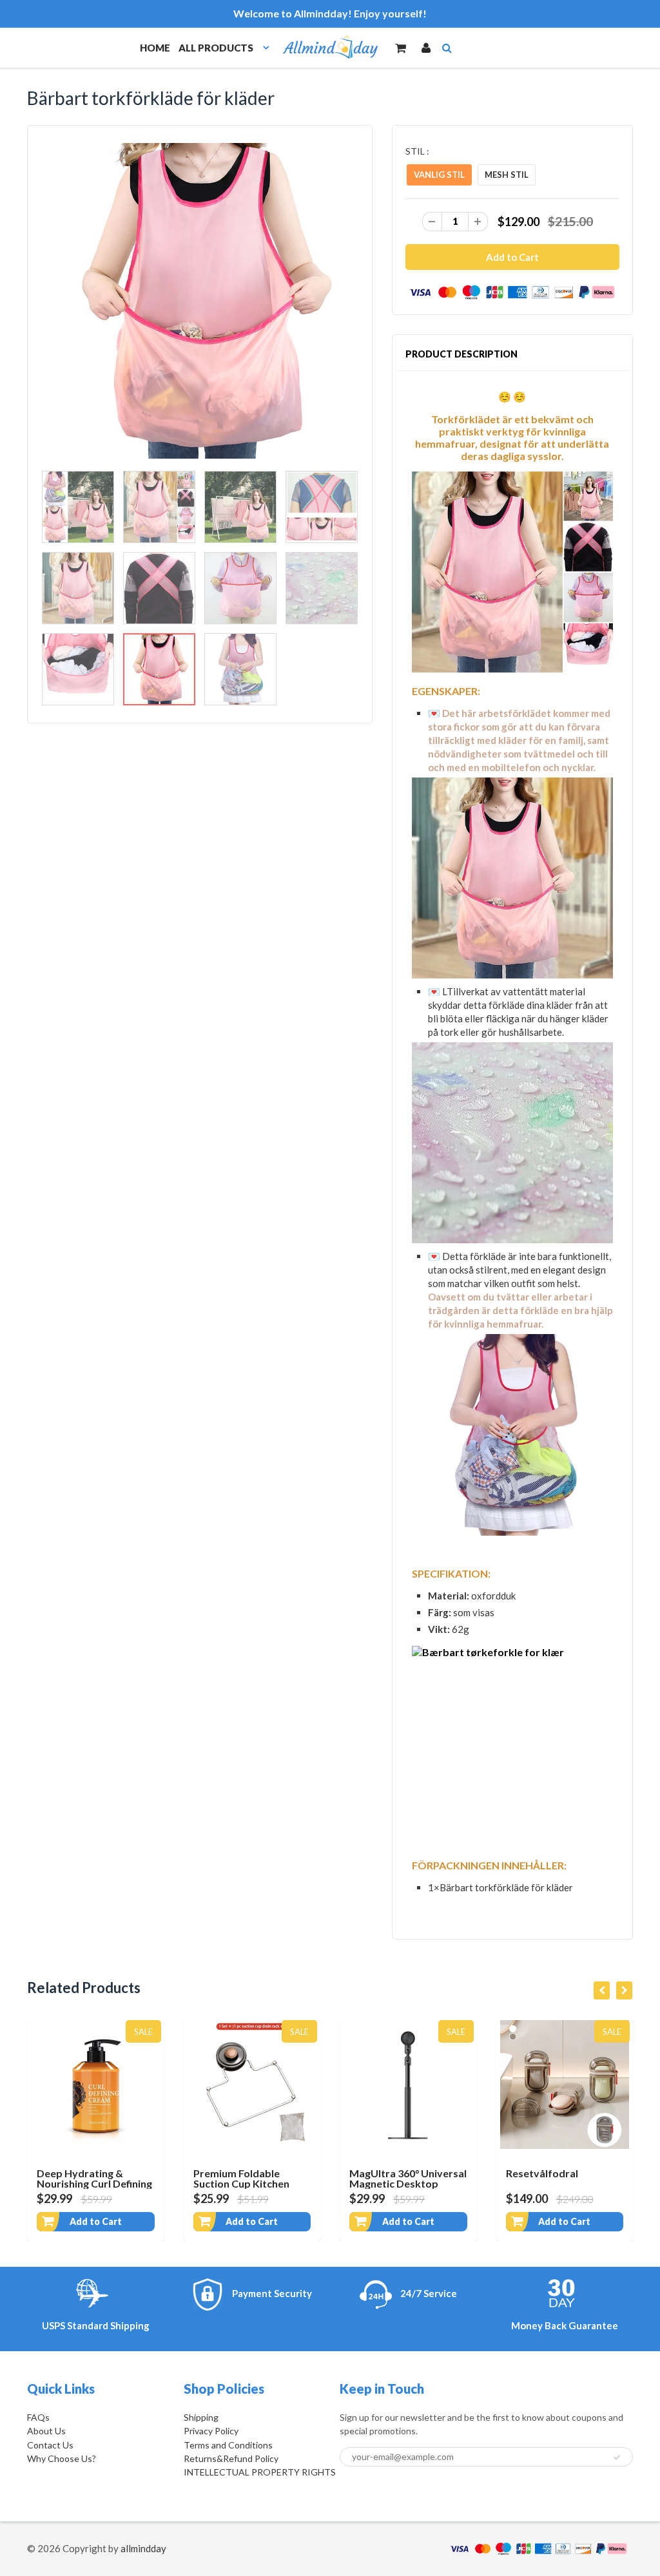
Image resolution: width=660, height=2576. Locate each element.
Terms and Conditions (228, 2445)
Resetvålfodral (542, 2173)
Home (155, 48)
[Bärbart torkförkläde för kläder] (200, 301)
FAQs (38, 2417)
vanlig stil (439, 175)
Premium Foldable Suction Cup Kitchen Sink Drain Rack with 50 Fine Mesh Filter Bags (248, 2189)
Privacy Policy (211, 2431)
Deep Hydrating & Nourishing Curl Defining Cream (94, 2183)
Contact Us (50, 2445)
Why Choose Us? (62, 2458)
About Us (46, 2431)
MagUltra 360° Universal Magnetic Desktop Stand (408, 2183)
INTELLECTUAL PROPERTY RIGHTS (260, 2472)
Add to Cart (96, 2221)
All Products (216, 48)
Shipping (201, 2417)
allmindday (143, 2548)
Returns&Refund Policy (231, 2458)
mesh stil (507, 175)
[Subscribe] (617, 2457)
